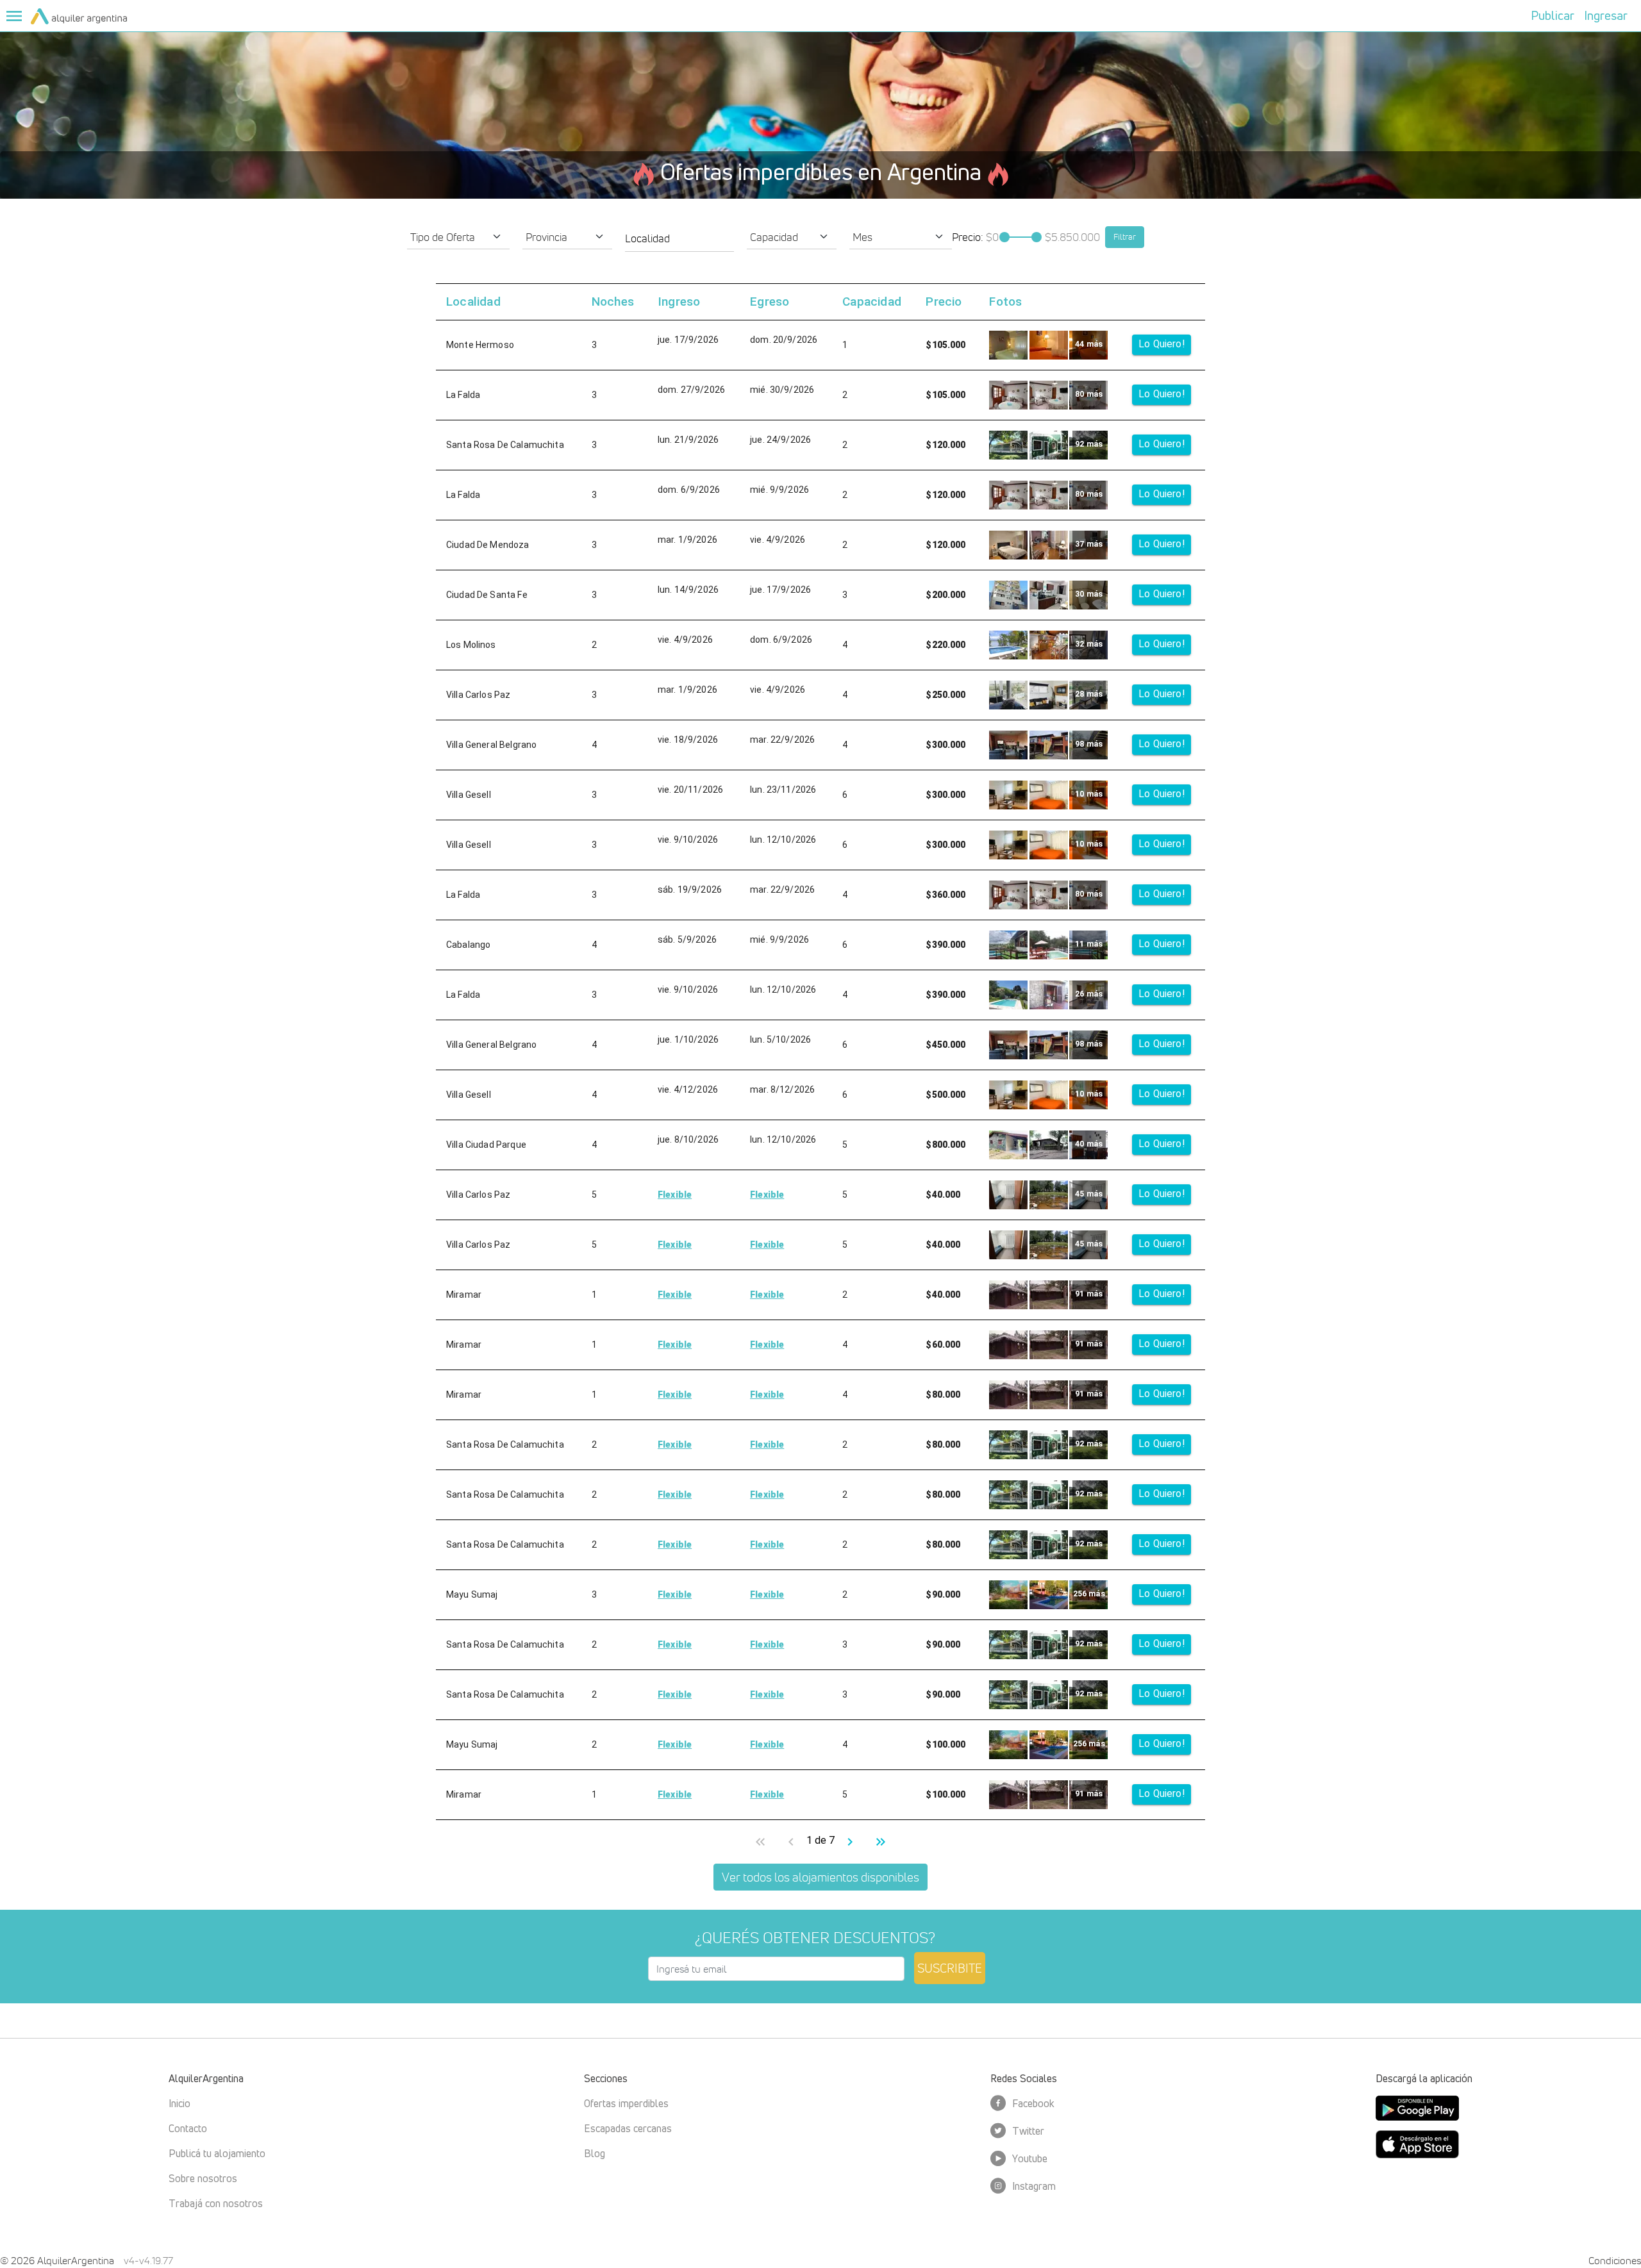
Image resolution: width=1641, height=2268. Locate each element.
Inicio (179, 2103)
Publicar (1553, 15)
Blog (595, 2153)
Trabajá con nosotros (216, 2203)
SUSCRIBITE (950, 1968)
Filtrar (1125, 236)
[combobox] (679, 238)
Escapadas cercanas (628, 2128)
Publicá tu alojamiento (217, 2153)
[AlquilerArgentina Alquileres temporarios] (79, 15)
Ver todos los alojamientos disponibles (820, 1877)
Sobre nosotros (203, 2178)
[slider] (1004, 237)
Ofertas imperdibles (626, 2103)
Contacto (188, 2128)
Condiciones (1615, 2260)
